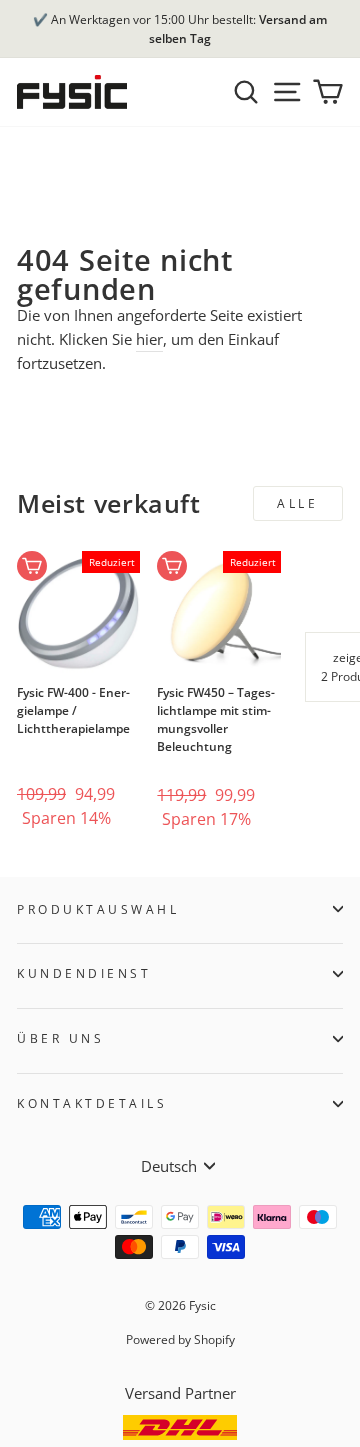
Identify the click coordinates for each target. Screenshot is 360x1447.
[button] (49, 745)
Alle (297, 503)
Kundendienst (84, 973)
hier (149, 339)
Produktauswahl (98, 909)
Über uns (60, 1038)
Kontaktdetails (92, 1103)
